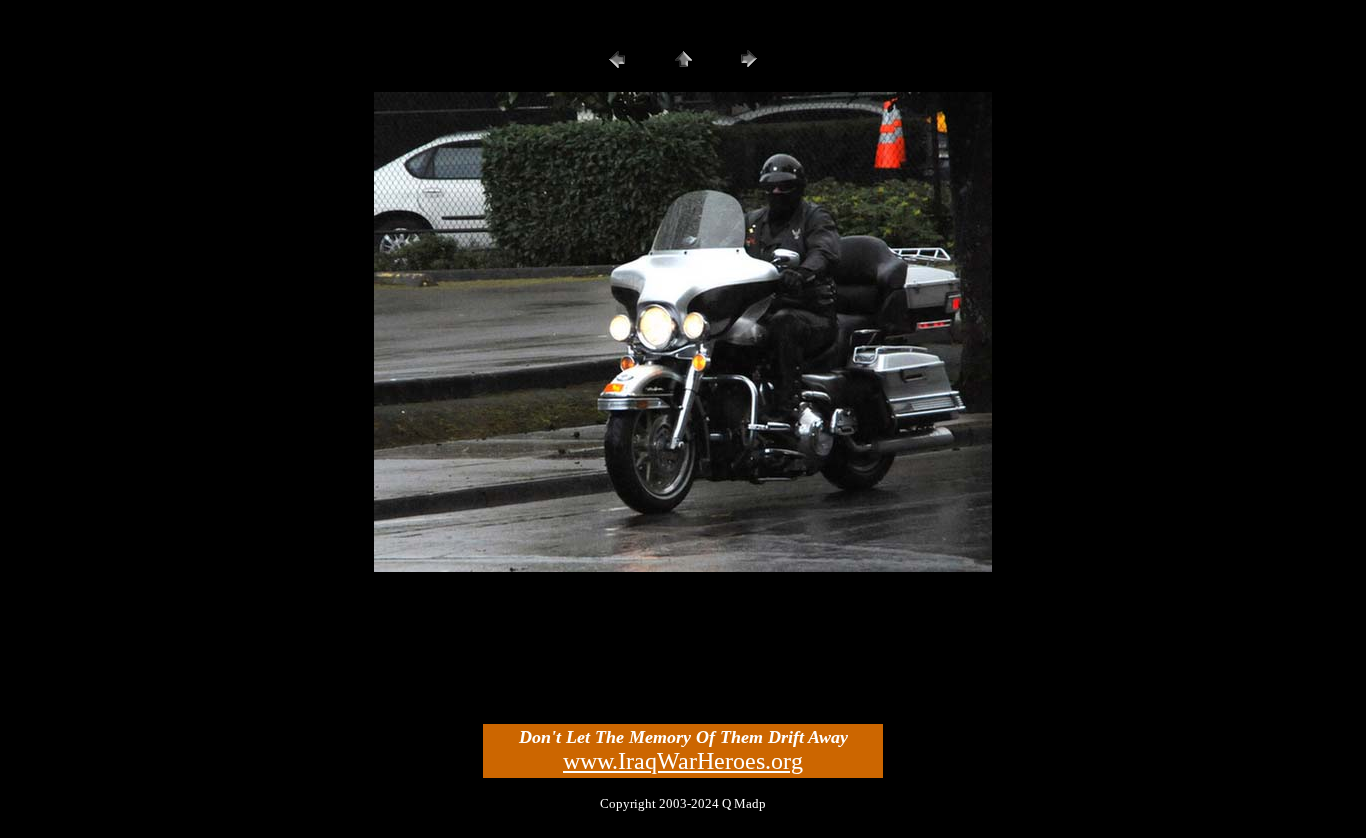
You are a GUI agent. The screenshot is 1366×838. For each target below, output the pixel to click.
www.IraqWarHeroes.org (683, 761)
